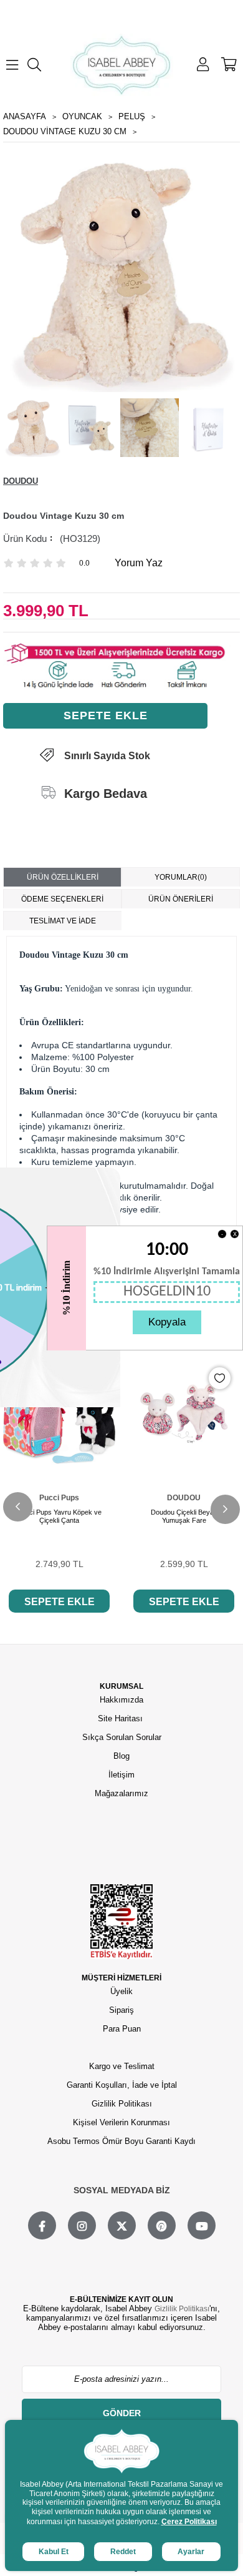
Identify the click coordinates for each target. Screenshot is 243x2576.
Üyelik (121, 1991)
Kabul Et (54, 2552)
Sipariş (121, 2010)
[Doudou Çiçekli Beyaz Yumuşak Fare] (184, 1414)
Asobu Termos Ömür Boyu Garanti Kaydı (121, 2141)
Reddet (123, 2552)
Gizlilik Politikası (122, 2104)
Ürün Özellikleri (63, 877)
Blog (121, 1756)
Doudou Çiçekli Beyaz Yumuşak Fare (184, 1516)
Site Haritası (121, 1718)
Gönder (122, 2413)
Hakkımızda (121, 1700)
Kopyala (167, 1322)
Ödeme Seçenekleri (62, 899)
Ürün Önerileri (181, 899)
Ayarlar (191, 2552)
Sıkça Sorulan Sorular (122, 1737)
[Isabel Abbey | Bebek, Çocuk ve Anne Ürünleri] (122, 65)
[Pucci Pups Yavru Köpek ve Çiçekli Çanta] (59, 1414)
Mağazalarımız (121, 1793)
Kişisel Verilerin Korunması (121, 2122)
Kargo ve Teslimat (122, 2066)
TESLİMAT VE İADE (63, 921)
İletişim (121, 1775)
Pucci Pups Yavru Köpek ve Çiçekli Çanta (60, 1516)
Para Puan (122, 2029)
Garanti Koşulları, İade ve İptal (122, 2085)
